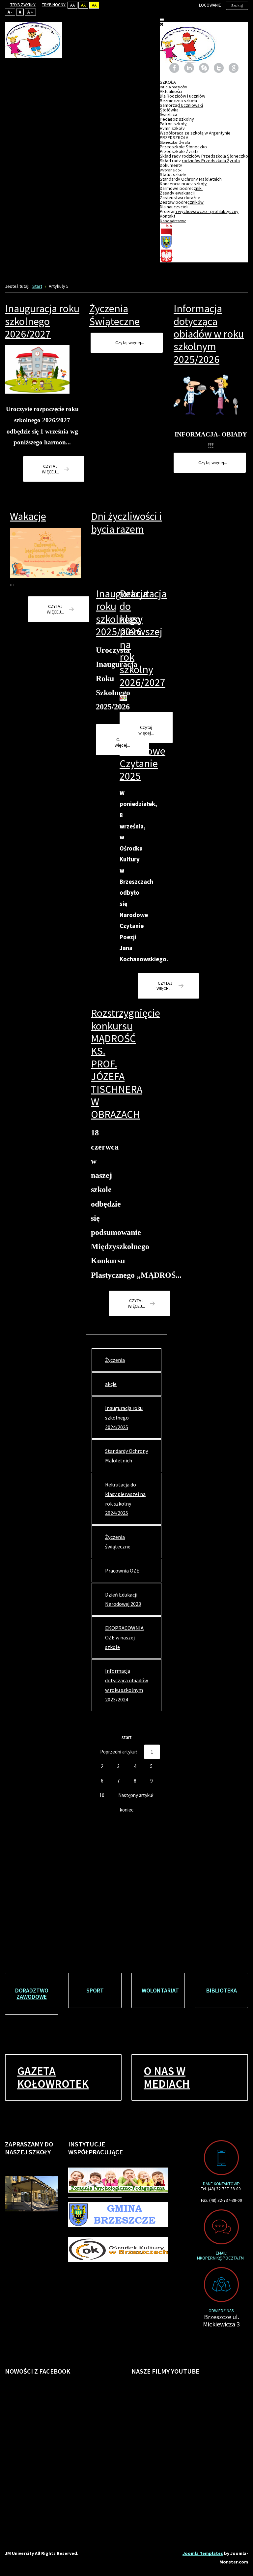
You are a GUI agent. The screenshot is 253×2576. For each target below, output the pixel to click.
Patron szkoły (173, 124)
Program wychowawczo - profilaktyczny (199, 211)
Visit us (221, 2285)
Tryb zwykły (23, 5)
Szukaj (237, 5)
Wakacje (28, 516)
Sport (95, 1990)
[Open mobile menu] (162, 19)
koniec (127, 1810)
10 (102, 1795)
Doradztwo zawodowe (32, 1994)
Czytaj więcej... (50, 469)
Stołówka (169, 110)
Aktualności (171, 91)
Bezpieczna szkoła (178, 101)
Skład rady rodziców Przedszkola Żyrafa (200, 161)
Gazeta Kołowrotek (53, 2077)
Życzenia (115, 1360)
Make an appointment (221, 2158)
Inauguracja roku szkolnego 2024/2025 (124, 1418)
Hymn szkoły (172, 128)
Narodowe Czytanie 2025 (142, 764)
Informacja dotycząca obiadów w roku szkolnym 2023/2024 (126, 1685)
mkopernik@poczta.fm (220, 2258)
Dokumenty (171, 167)
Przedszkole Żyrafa (179, 151)
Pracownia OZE (122, 1571)
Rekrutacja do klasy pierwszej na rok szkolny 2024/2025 (125, 1499)
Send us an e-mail (221, 2227)
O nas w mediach (167, 2077)
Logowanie (210, 5)
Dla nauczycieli (174, 207)
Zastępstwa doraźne (180, 197)
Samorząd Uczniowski (181, 105)
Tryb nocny (54, 5)
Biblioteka (222, 1990)
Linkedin (189, 68)
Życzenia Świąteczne (114, 315)
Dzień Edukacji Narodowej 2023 (123, 1599)
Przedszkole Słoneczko (183, 147)
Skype (204, 68)
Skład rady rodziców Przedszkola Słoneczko (204, 156)
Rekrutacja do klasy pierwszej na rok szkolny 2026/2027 (143, 638)
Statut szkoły (173, 174)
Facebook (174, 68)
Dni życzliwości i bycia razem (126, 523)
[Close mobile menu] (162, 24)
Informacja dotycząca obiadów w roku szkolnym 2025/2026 (209, 334)
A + (30, 12)
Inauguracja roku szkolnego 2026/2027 (42, 321)
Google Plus (234, 68)
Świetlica (169, 114)
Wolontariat (160, 1990)
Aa (72, 5)
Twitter (219, 68)
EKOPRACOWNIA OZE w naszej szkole (124, 1637)
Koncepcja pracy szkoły (183, 184)
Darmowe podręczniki (181, 188)
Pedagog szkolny (177, 119)
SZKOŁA (173, 84)
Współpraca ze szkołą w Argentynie (195, 133)
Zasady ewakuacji (177, 193)
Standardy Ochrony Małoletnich (191, 179)
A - (10, 12)
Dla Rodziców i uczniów (183, 96)
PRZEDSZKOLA (175, 140)
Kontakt (173, 218)
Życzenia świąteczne (118, 1542)
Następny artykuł (136, 1795)
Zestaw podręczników (182, 202)
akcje (111, 1384)
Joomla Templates (203, 2553)
